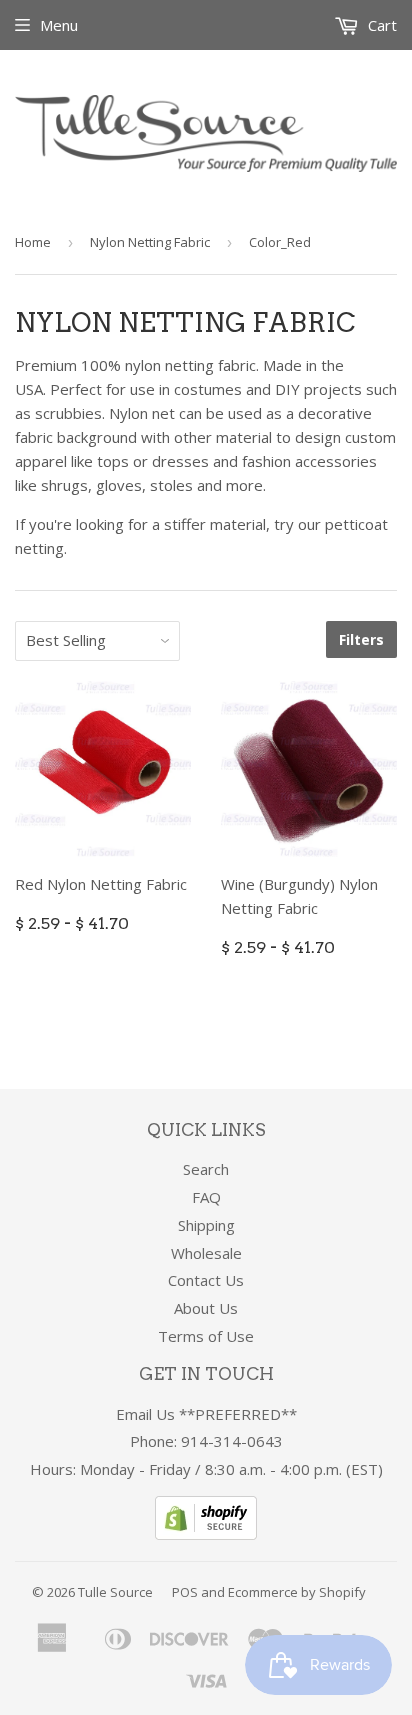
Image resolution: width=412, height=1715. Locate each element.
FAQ (206, 1197)
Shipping (206, 1225)
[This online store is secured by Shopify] (206, 1534)
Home (33, 242)
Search (206, 1169)
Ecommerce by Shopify (297, 1592)
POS (185, 1592)
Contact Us (206, 1280)
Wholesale (206, 1253)
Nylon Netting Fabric (150, 242)
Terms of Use (206, 1336)
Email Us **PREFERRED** (206, 1414)
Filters (361, 639)
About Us (206, 1308)
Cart (380, 25)
